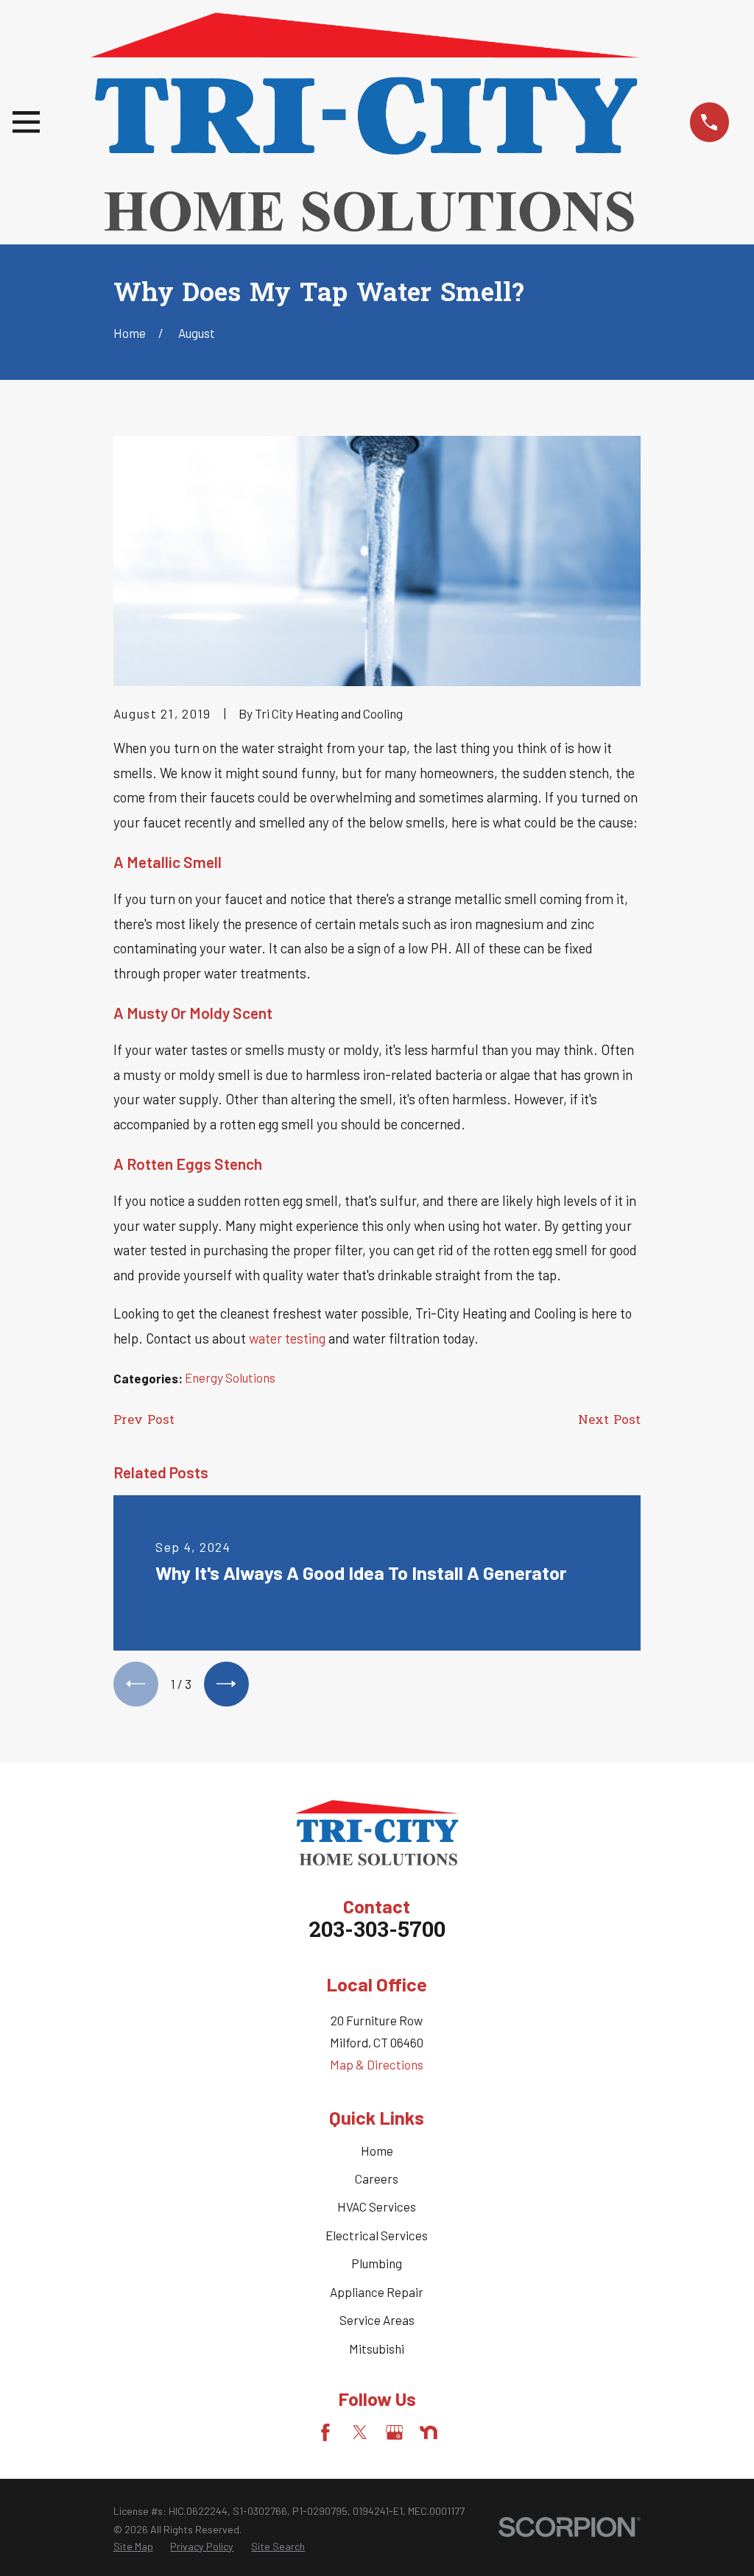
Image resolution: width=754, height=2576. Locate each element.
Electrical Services (377, 2235)
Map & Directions (377, 2064)
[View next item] (226, 1684)
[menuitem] (133, 2547)
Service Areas (377, 2320)
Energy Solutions (230, 1377)
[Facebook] (325, 2432)
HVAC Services (377, 2206)
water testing (287, 1338)
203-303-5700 (377, 1932)
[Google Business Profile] (395, 2432)
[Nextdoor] (429, 2432)
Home (377, 2150)
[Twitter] (360, 2432)
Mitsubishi (377, 2349)
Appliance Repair (377, 2292)
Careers (377, 2178)
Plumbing (377, 2263)
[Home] (364, 122)
